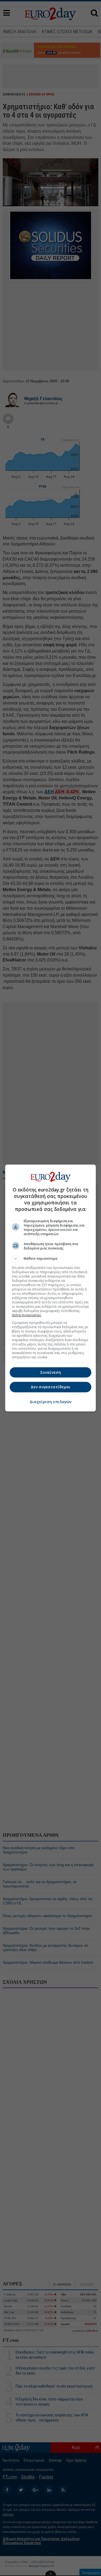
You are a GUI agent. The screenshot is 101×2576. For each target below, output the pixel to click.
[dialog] (51, 1288)
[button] (51, 1259)
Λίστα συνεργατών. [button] (27, 1315)
